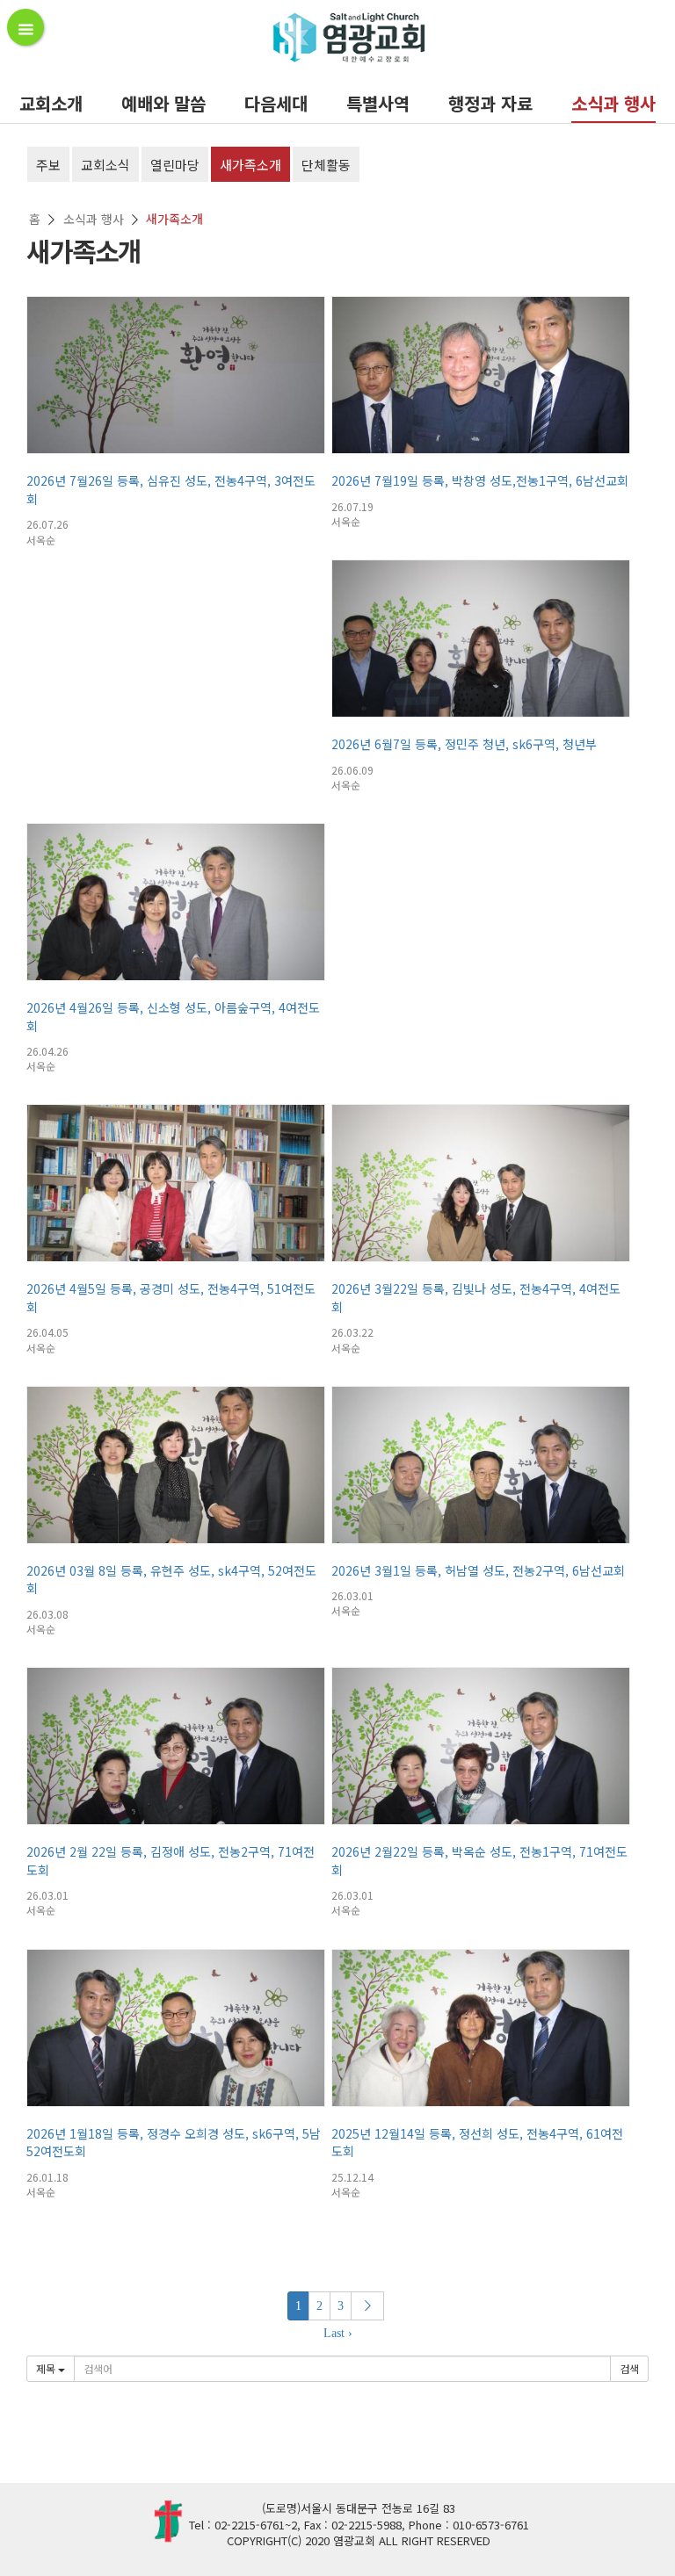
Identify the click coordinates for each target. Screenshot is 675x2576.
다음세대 (276, 103)
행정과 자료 (490, 103)
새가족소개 (250, 165)
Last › (338, 2333)
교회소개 (51, 103)
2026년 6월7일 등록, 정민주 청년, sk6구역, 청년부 (464, 744)
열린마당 (175, 165)
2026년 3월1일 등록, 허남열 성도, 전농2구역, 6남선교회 (478, 1570)
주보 (48, 165)
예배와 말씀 (163, 103)
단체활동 (326, 165)
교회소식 (105, 165)
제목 (47, 2368)
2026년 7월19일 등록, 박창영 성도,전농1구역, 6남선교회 (480, 480)
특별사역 (378, 103)
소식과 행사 (613, 103)
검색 (629, 2368)
